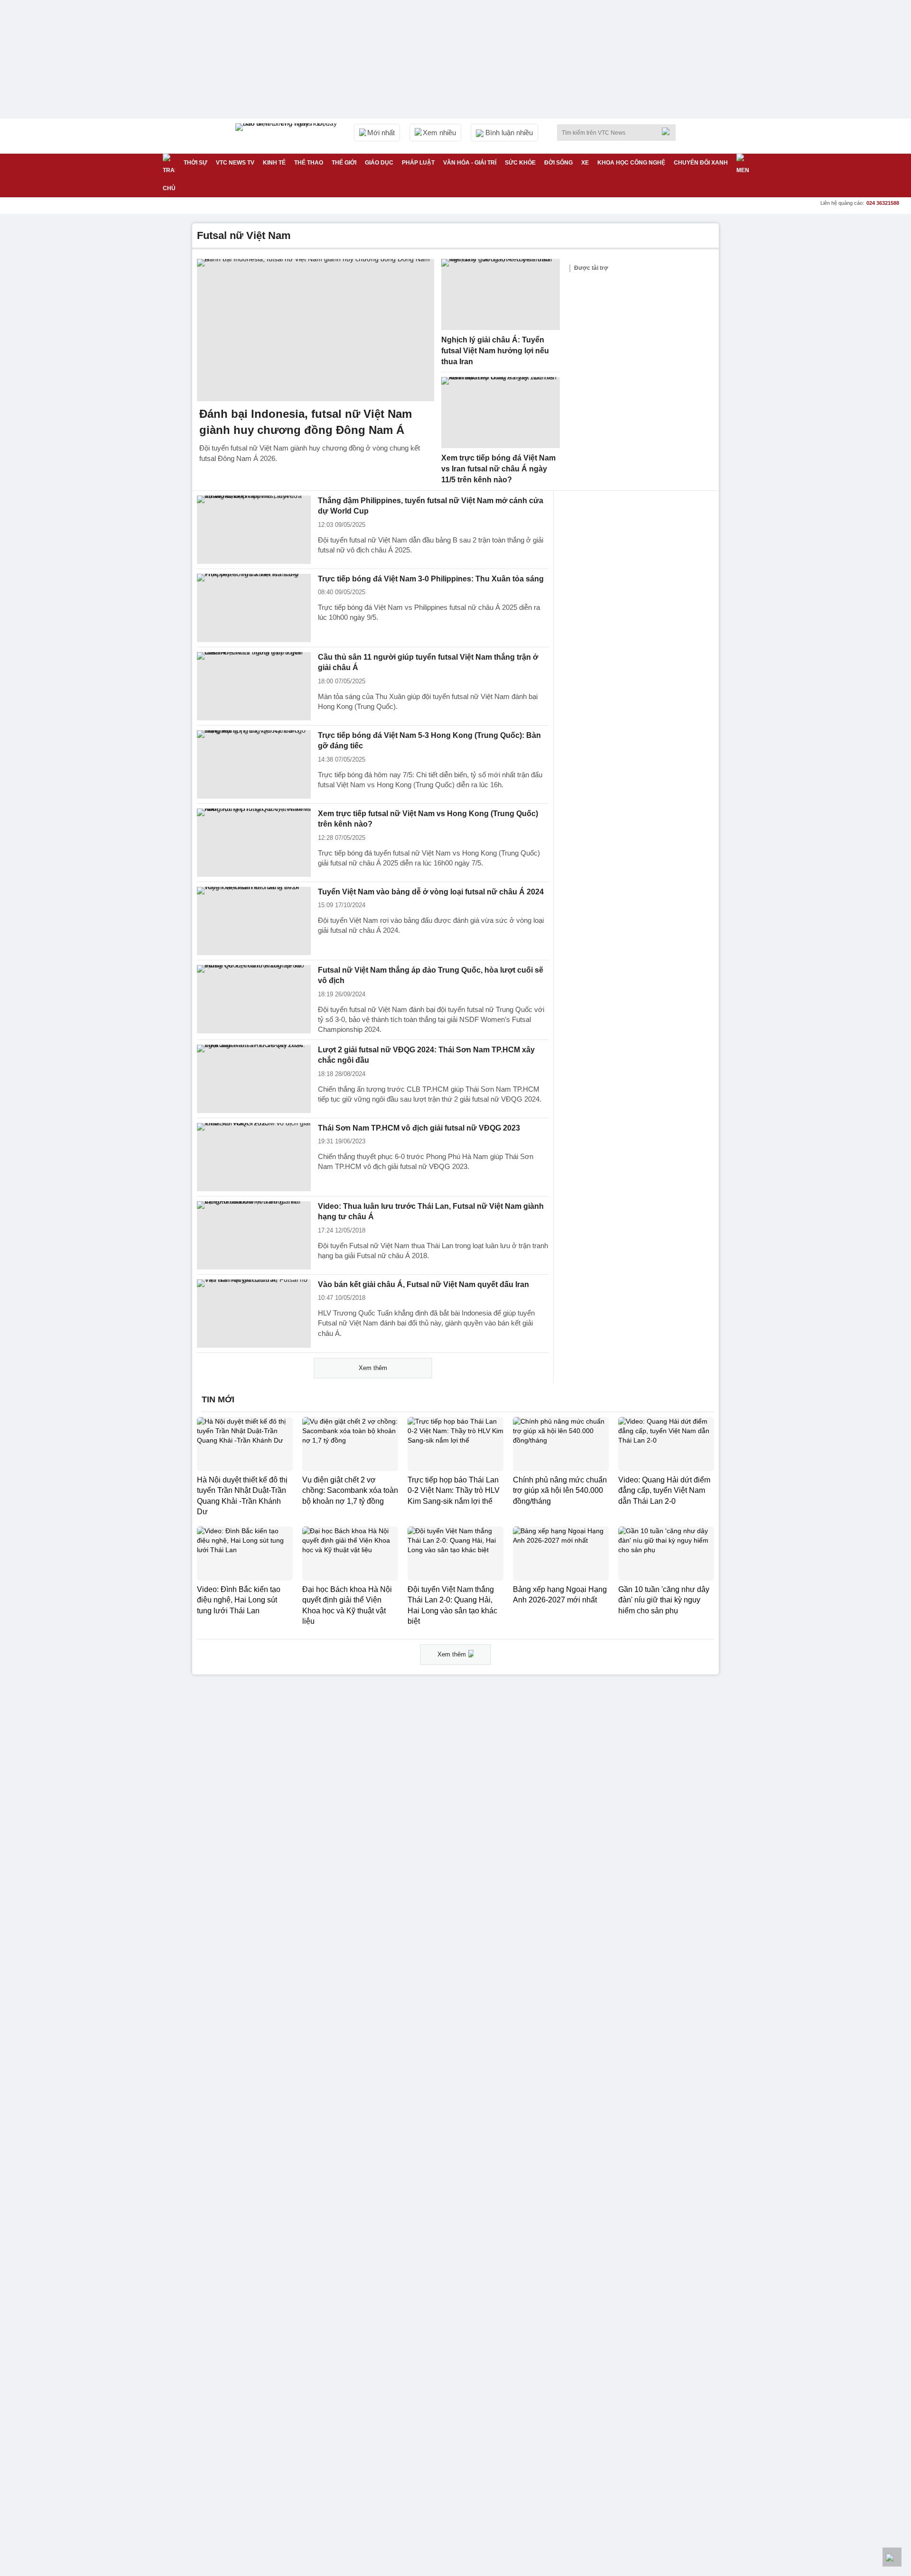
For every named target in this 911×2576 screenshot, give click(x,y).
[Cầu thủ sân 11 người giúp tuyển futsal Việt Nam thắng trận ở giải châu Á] (254, 686)
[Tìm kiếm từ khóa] (669, 131)
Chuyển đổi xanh (701, 163)
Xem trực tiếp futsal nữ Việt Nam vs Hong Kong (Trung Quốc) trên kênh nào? (428, 819)
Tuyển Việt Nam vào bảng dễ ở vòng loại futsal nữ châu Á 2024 (431, 892)
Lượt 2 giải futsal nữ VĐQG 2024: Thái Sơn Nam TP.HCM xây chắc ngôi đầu (426, 1055)
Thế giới (344, 163)
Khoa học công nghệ (631, 163)
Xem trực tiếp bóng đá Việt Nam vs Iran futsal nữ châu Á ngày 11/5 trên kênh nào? (498, 469)
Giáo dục (379, 163)
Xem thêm (373, 1368)
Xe (585, 163)
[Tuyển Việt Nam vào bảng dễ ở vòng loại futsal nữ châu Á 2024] (254, 921)
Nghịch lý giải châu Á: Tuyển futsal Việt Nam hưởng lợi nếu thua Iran (495, 350)
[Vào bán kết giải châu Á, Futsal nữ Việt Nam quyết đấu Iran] (254, 1314)
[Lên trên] (892, 2557)
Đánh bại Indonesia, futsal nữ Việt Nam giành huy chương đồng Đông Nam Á (306, 422)
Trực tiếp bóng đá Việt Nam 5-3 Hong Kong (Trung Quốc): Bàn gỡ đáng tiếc (429, 741)
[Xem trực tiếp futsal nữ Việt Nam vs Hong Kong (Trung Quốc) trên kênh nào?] (254, 843)
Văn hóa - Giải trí (470, 163)
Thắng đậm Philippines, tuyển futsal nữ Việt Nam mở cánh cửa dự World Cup (431, 506)
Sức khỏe (520, 163)
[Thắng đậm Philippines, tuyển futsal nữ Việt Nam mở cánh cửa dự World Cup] (254, 530)
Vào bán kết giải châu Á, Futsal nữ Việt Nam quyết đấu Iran (423, 1284)
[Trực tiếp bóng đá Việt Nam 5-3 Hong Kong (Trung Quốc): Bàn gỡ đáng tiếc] (254, 764)
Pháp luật (418, 163)
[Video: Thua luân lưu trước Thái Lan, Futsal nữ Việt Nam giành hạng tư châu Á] (254, 1235)
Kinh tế (274, 163)
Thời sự (195, 163)
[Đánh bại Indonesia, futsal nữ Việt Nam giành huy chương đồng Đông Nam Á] (316, 330)
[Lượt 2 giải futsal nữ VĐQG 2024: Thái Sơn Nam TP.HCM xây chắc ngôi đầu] (254, 1079)
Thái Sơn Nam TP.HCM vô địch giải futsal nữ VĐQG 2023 (419, 1128)
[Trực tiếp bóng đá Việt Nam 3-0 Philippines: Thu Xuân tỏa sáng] (254, 608)
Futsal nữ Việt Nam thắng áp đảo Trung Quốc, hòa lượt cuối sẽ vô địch (431, 975)
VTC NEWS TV (235, 163)
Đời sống (558, 163)
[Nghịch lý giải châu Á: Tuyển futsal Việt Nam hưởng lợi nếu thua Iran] (501, 294)
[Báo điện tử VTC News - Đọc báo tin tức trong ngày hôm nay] (288, 136)
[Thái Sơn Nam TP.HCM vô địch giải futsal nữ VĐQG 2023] (254, 1157)
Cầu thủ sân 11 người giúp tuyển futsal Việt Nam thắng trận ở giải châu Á (428, 662)
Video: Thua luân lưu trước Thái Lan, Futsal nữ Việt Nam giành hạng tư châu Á (431, 1212)
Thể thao (309, 163)
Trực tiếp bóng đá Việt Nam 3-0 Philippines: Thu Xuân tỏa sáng (431, 579)
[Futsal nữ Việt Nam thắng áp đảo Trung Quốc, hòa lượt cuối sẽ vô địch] (254, 999)
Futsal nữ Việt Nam (244, 235)
